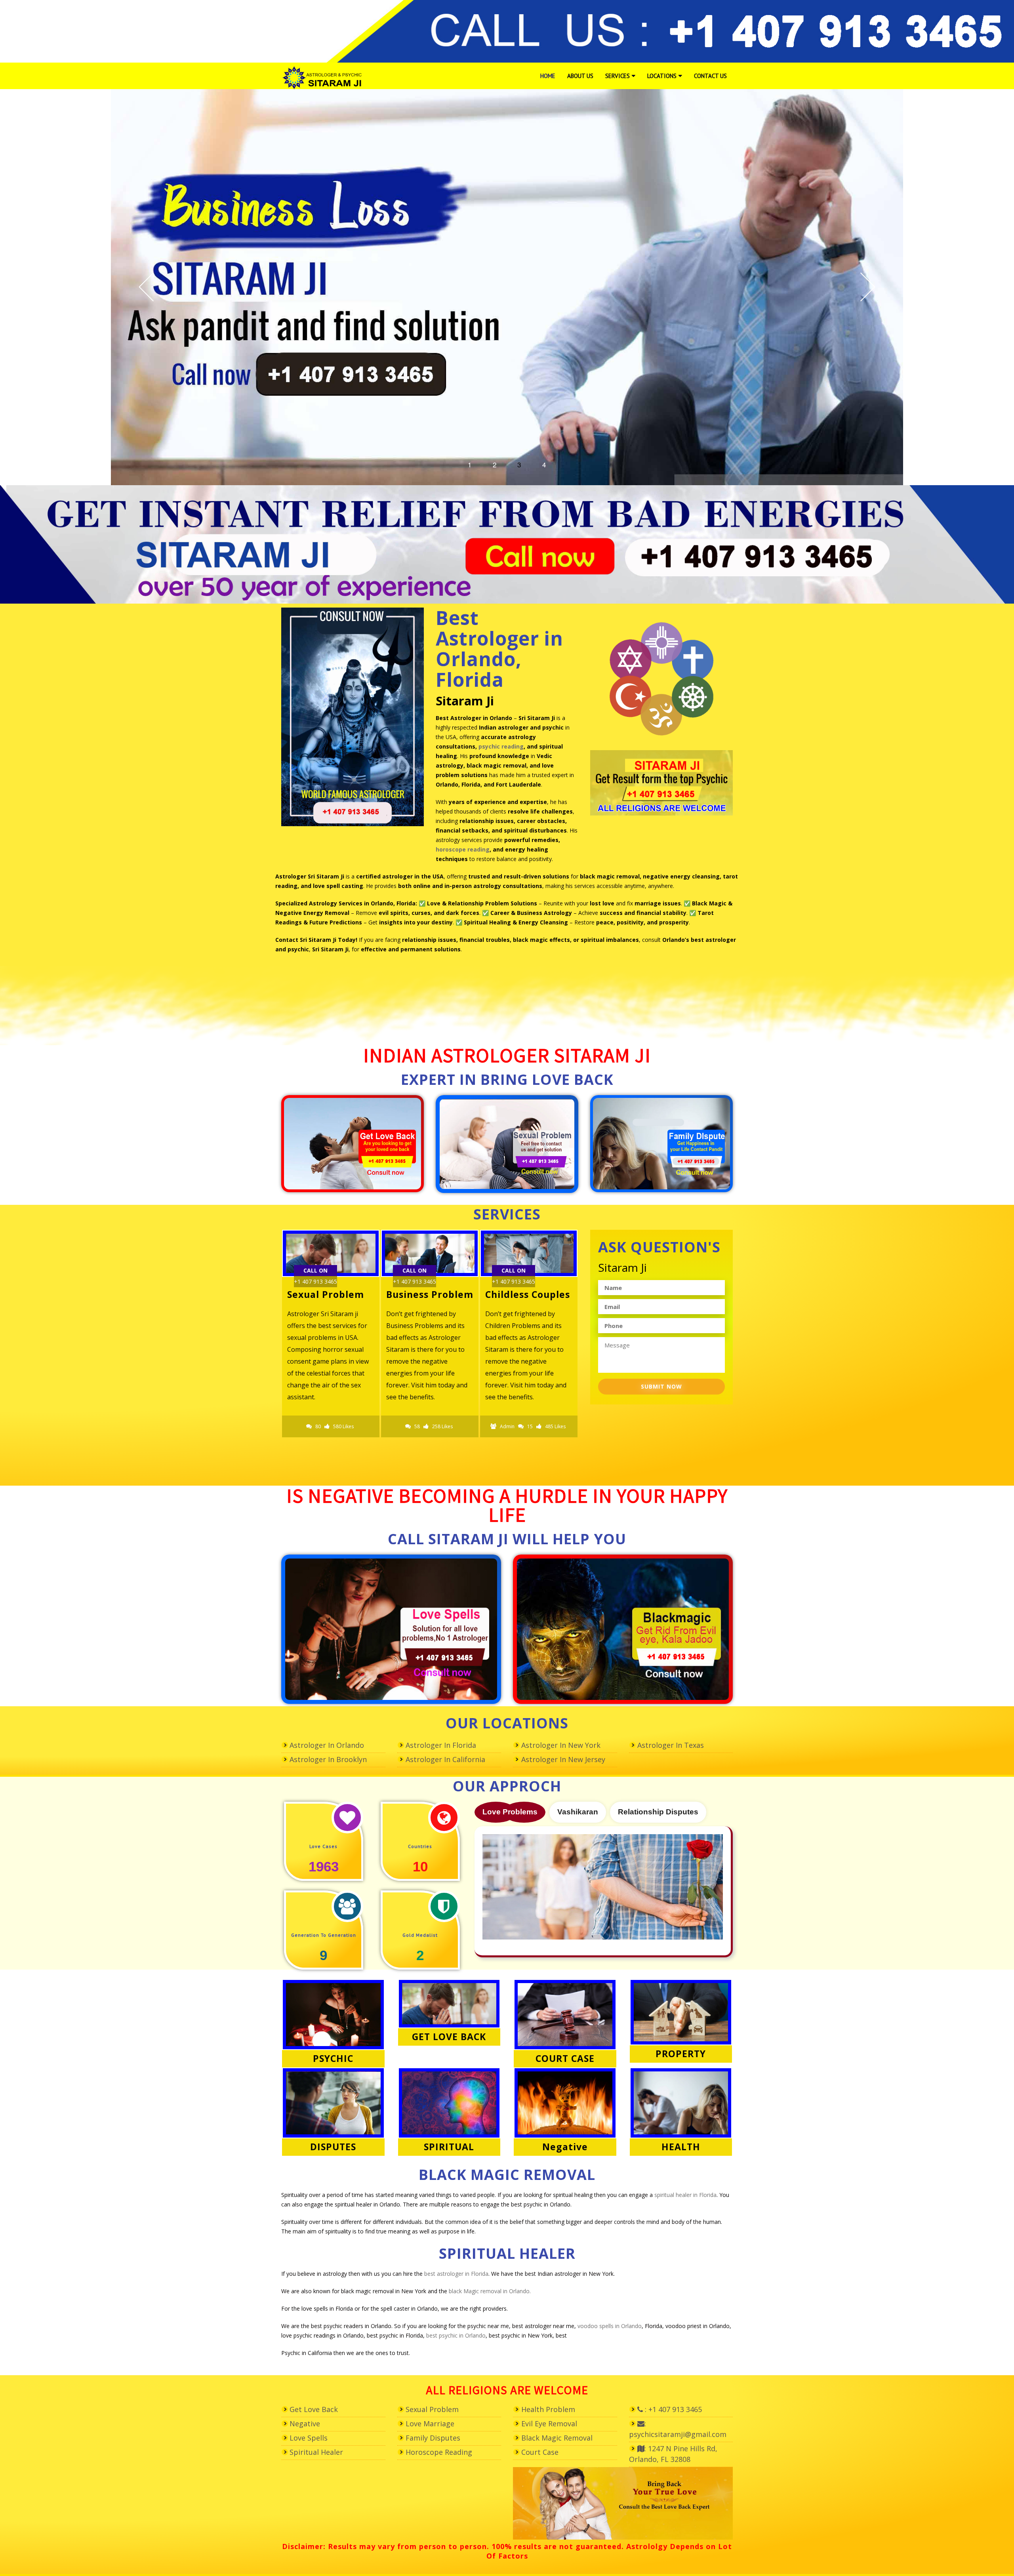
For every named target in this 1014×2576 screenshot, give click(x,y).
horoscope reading (463, 849)
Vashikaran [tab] (578, 1812)
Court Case (540, 2452)
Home (548, 76)
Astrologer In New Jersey (563, 1759)
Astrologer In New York (561, 1745)
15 (431, 1426)
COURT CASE (565, 2058)
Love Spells (309, 2438)
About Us (580, 76)
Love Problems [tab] (510, 1812)
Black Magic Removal (557, 2438)
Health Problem (548, 2409)
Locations (662, 76)
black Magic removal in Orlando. (490, 2291)
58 (318, 1426)
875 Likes (541, 1438)
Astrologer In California (445, 1759)
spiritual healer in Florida (685, 2195)
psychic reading (501, 746)
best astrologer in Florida (456, 2274)
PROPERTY (681, 2054)
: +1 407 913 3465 (672, 2409)
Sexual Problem (432, 2409)
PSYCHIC (333, 2058)
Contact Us (710, 76)
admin (408, 1426)
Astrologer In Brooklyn (328, 1759)
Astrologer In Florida (441, 1745)
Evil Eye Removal (549, 2424)
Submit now (661, 1386)
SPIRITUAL (449, 2147)
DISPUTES (333, 2147)
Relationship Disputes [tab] (658, 1812)
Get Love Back (314, 2409)
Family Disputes (525, 1294)
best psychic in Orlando (456, 2335)
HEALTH (681, 2147)
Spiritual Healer (316, 2452)
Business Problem (331, 1294)
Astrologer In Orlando (327, 1745)
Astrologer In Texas (671, 1745)
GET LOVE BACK (449, 2037)
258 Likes (343, 1426)
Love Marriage (430, 2424)
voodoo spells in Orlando (610, 2326)
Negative (565, 2147)
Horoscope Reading (439, 2452)
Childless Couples (429, 1294)
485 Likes (456, 1426)
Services (618, 76)
